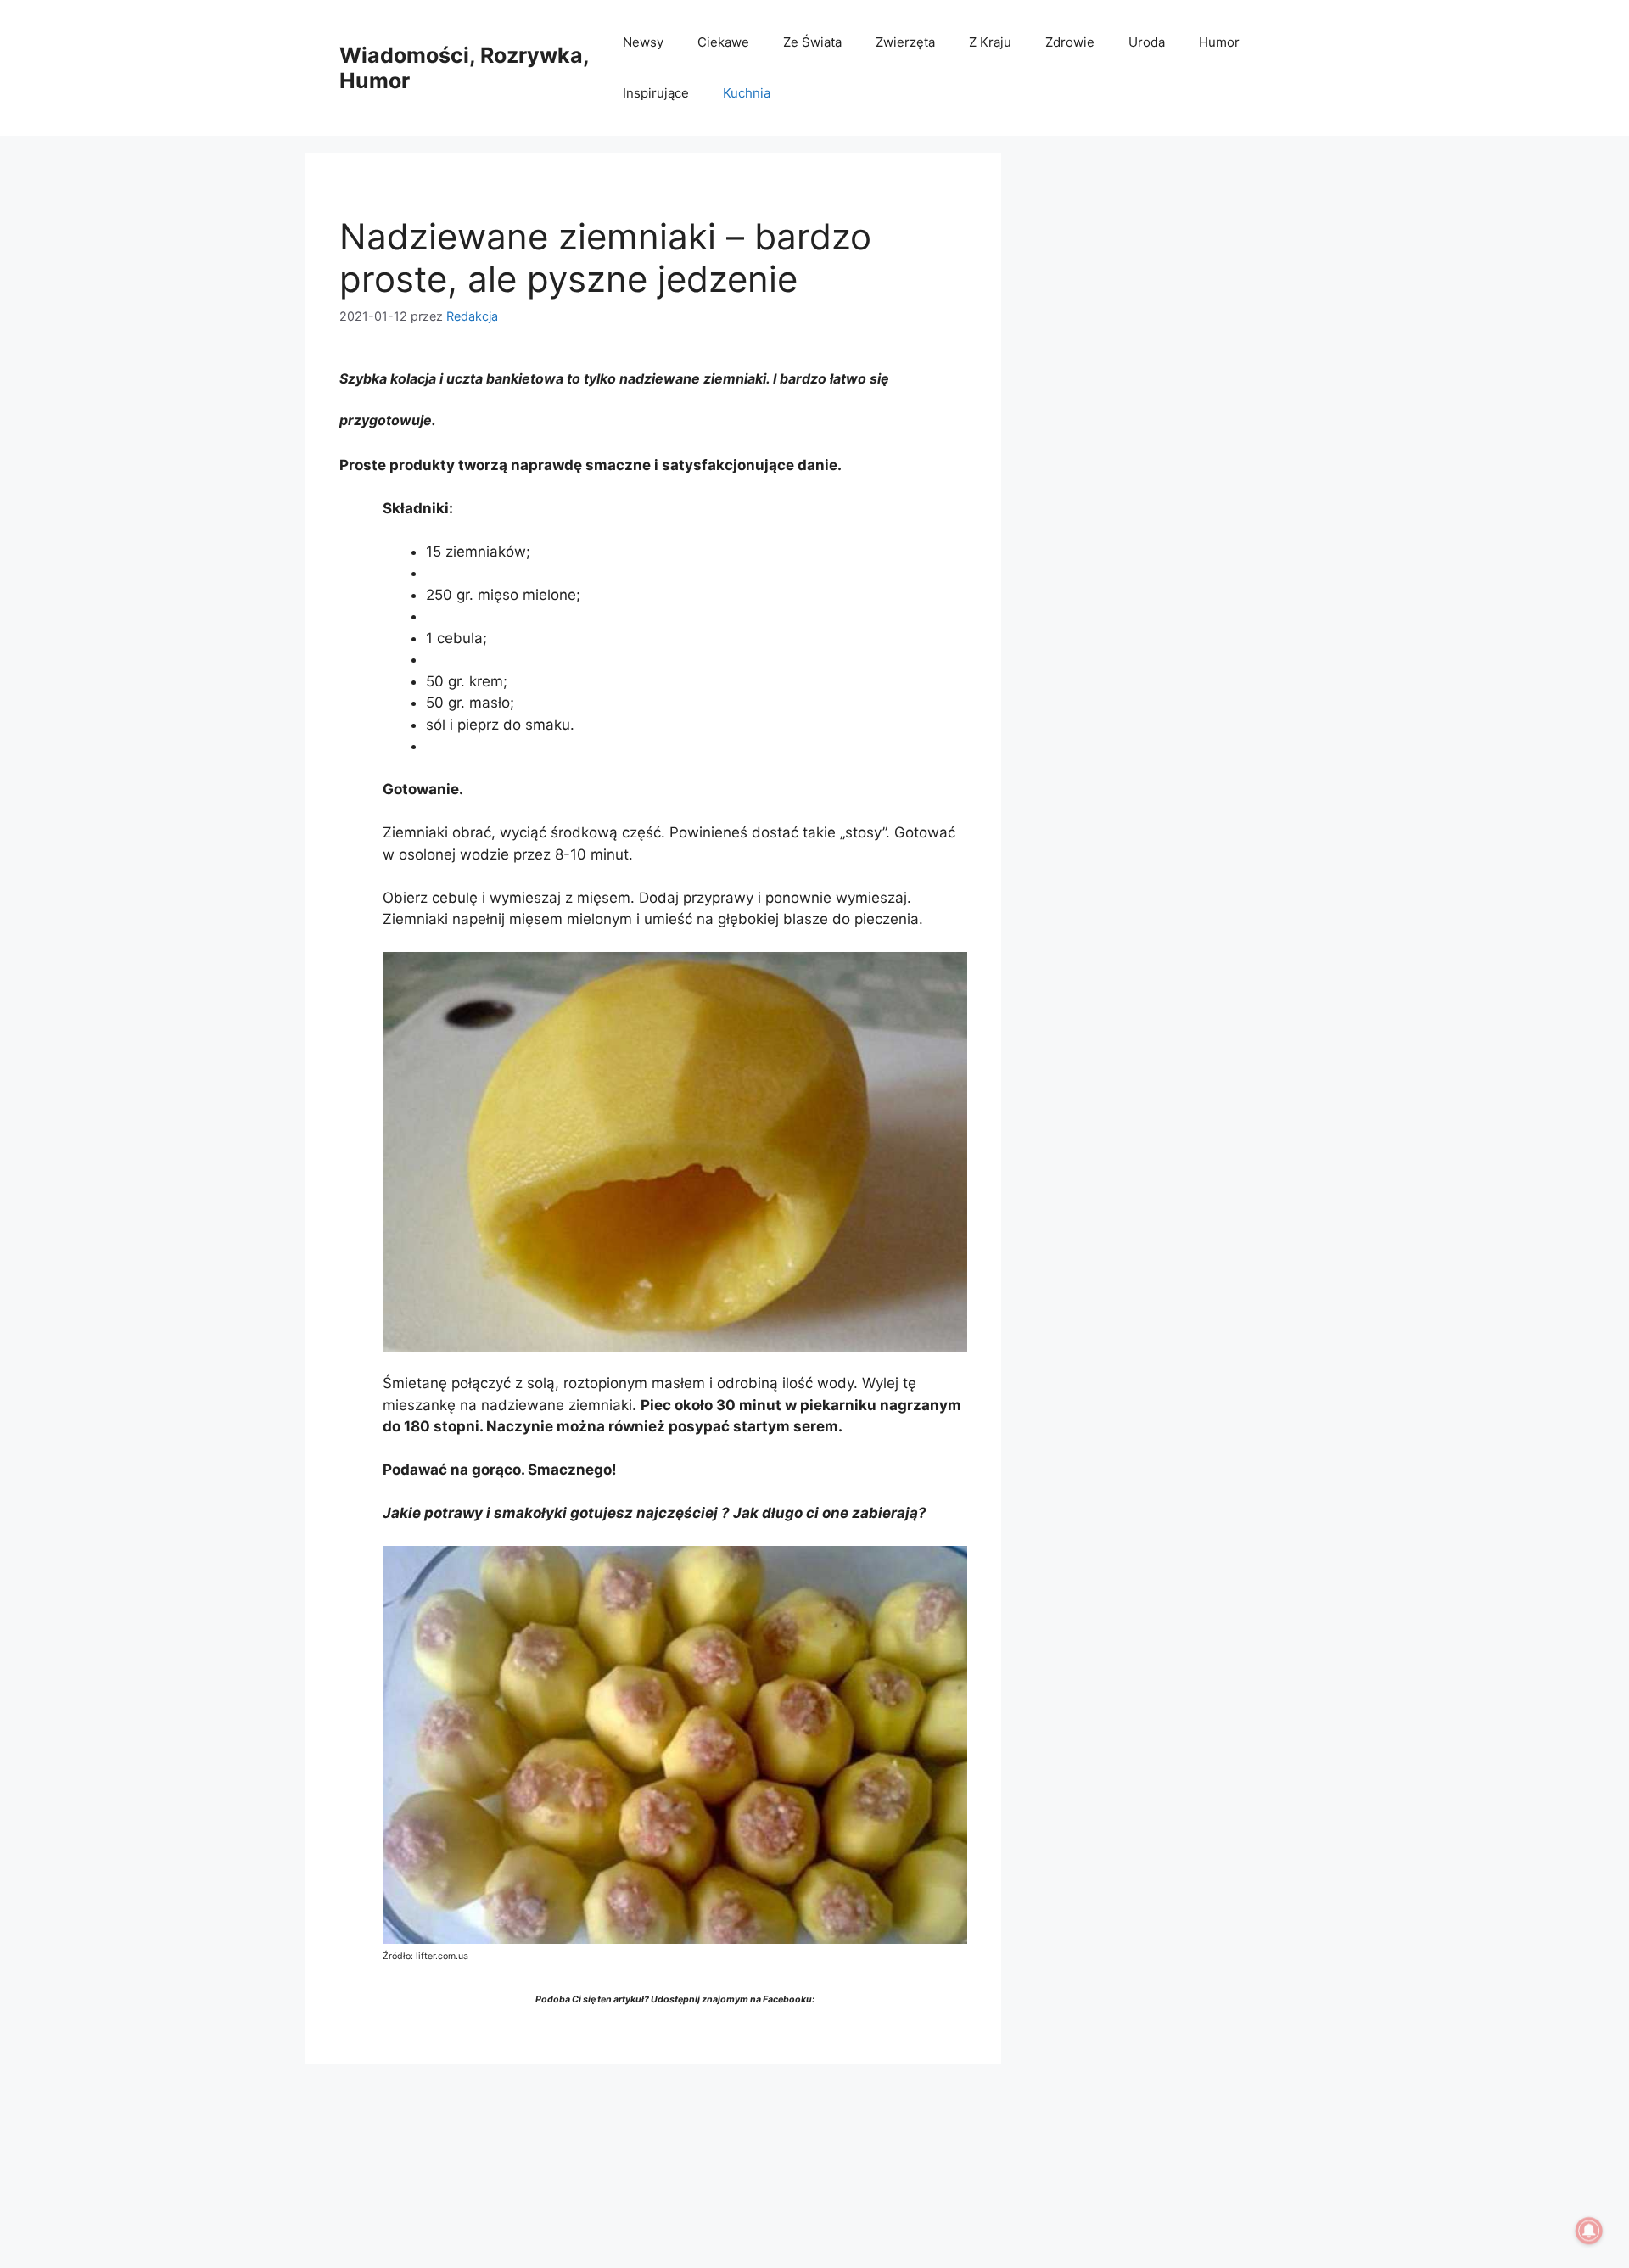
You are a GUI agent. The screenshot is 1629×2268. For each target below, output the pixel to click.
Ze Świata (812, 42)
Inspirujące (656, 93)
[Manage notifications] (1589, 2231)
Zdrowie (1070, 42)
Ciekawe (723, 42)
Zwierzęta (905, 42)
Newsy (643, 42)
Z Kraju (990, 42)
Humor (1219, 42)
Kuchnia (747, 93)
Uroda (1147, 42)
